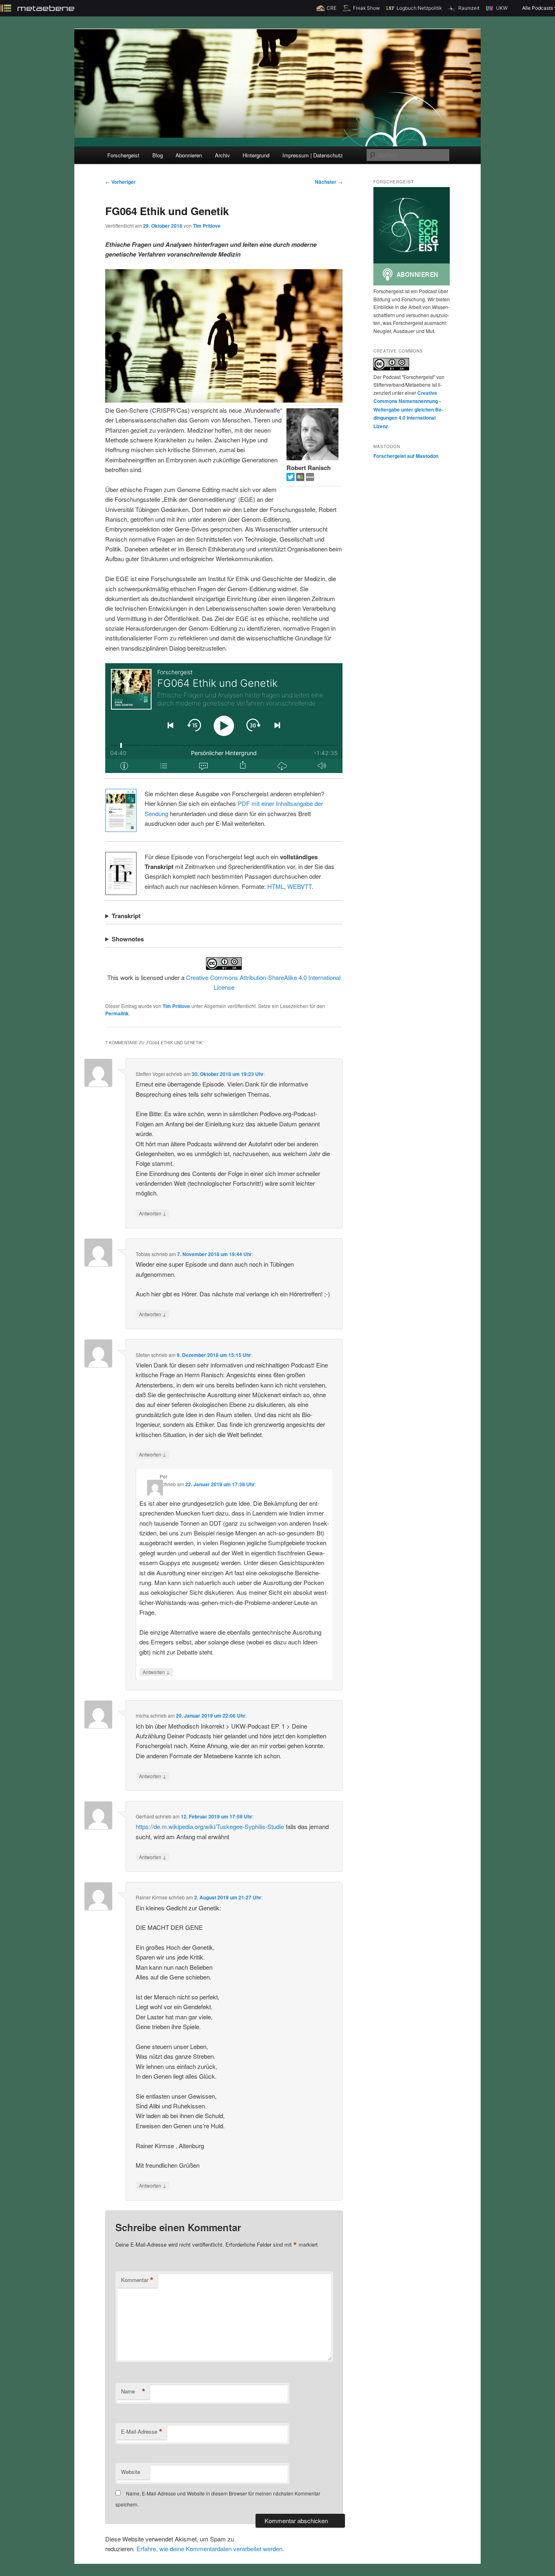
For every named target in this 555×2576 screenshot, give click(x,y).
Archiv (222, 155)
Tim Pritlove (207, 226)
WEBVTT (299, 886)
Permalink (117, 1013)
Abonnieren (189, 155)
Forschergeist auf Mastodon (406, 456)
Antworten (153, 1213)
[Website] (310, 478)
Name (133, 2391)
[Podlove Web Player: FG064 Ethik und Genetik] (224, 718)
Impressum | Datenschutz (313, 155)
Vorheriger (120, 182)
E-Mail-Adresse (142, 2432)
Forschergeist (123, 155)
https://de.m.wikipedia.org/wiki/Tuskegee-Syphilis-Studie (210, 1826)
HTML (276, 886)
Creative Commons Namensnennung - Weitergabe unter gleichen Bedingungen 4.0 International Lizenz (408, 409)
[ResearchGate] (301, 478)
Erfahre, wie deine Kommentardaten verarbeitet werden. (210, 2549)
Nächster (329, 182)
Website (131, 2472)
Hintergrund (256, 155)
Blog (158, 155)
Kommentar (137, 2280)
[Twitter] (291, 478)
